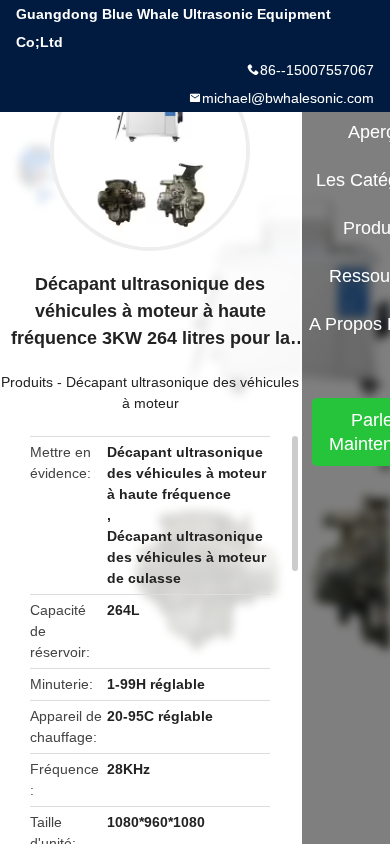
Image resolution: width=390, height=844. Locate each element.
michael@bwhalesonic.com (288, 98)
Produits (27, 382)
